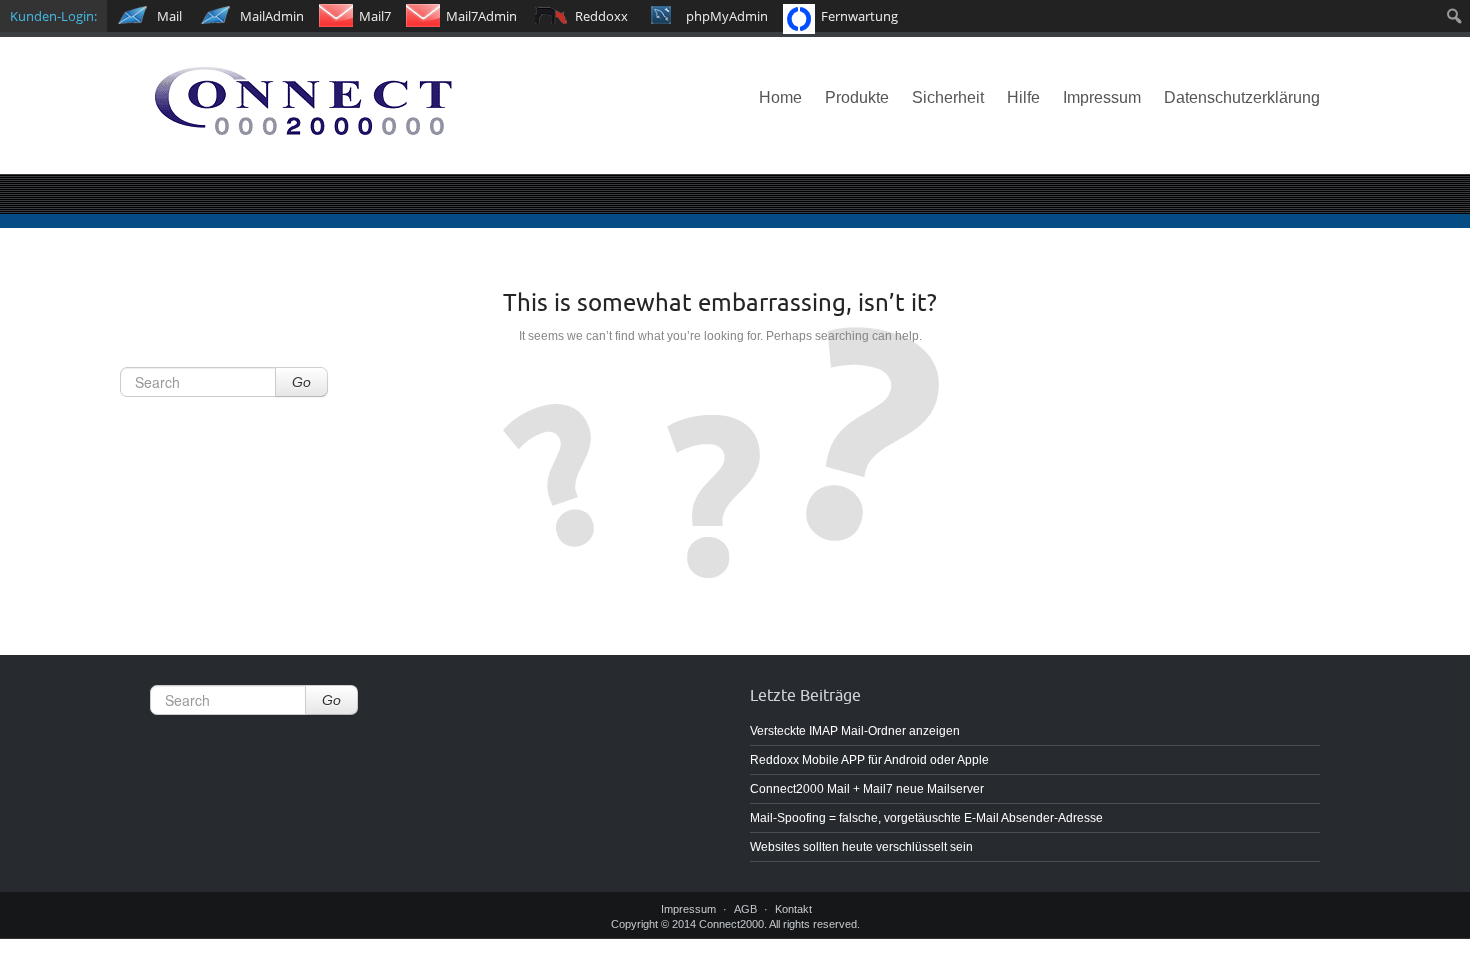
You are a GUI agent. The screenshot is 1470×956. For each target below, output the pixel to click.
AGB (745, 909)
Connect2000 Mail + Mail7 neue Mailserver (867, 789)
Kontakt (793, 909)
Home (780, 97)
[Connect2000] (335, 106)
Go (301, 382)
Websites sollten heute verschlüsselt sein (861, 847)
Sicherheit (948, 97)
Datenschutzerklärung (1242, 97)
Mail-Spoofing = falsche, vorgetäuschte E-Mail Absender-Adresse (926, 818)
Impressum (1102, 97)
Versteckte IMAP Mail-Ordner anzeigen (855, 731)
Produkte (857, 97)
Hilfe (1023, 97)
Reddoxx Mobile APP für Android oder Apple (869, 760)
